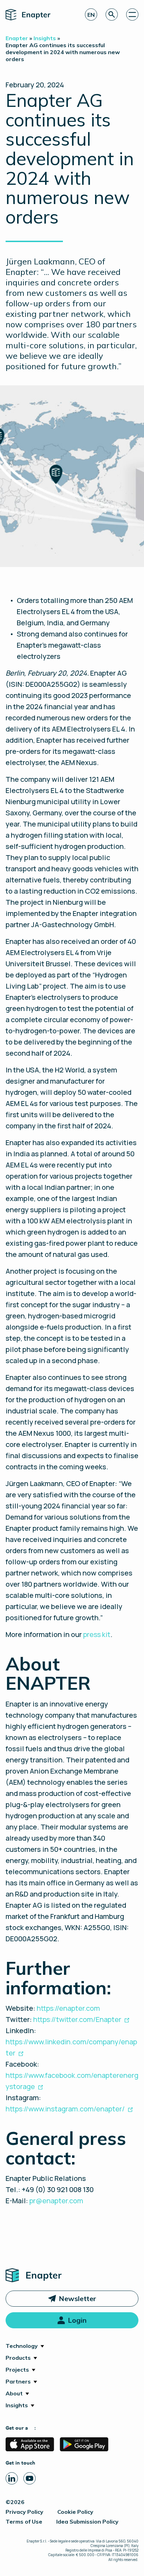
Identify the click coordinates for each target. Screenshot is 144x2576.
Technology (22, 2346)
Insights (17, 2405)
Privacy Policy (24, 2512)
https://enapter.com (68, 2008)
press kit (97, 1634)
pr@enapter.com (56, 2201)
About (14, 2393)
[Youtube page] (30, 2478)
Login (77, 2320)
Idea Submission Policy (87, 2522)
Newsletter (77, 2298)
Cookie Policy (75, 2512)
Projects (17, 2370)
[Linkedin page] (12, 2478)
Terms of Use (24, 2522)
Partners (18, 2381)
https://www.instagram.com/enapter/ (65, 2109)
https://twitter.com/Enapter (77, 2019)
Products (18, 2358)
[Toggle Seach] (112, 14)
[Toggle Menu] (132, 14)
